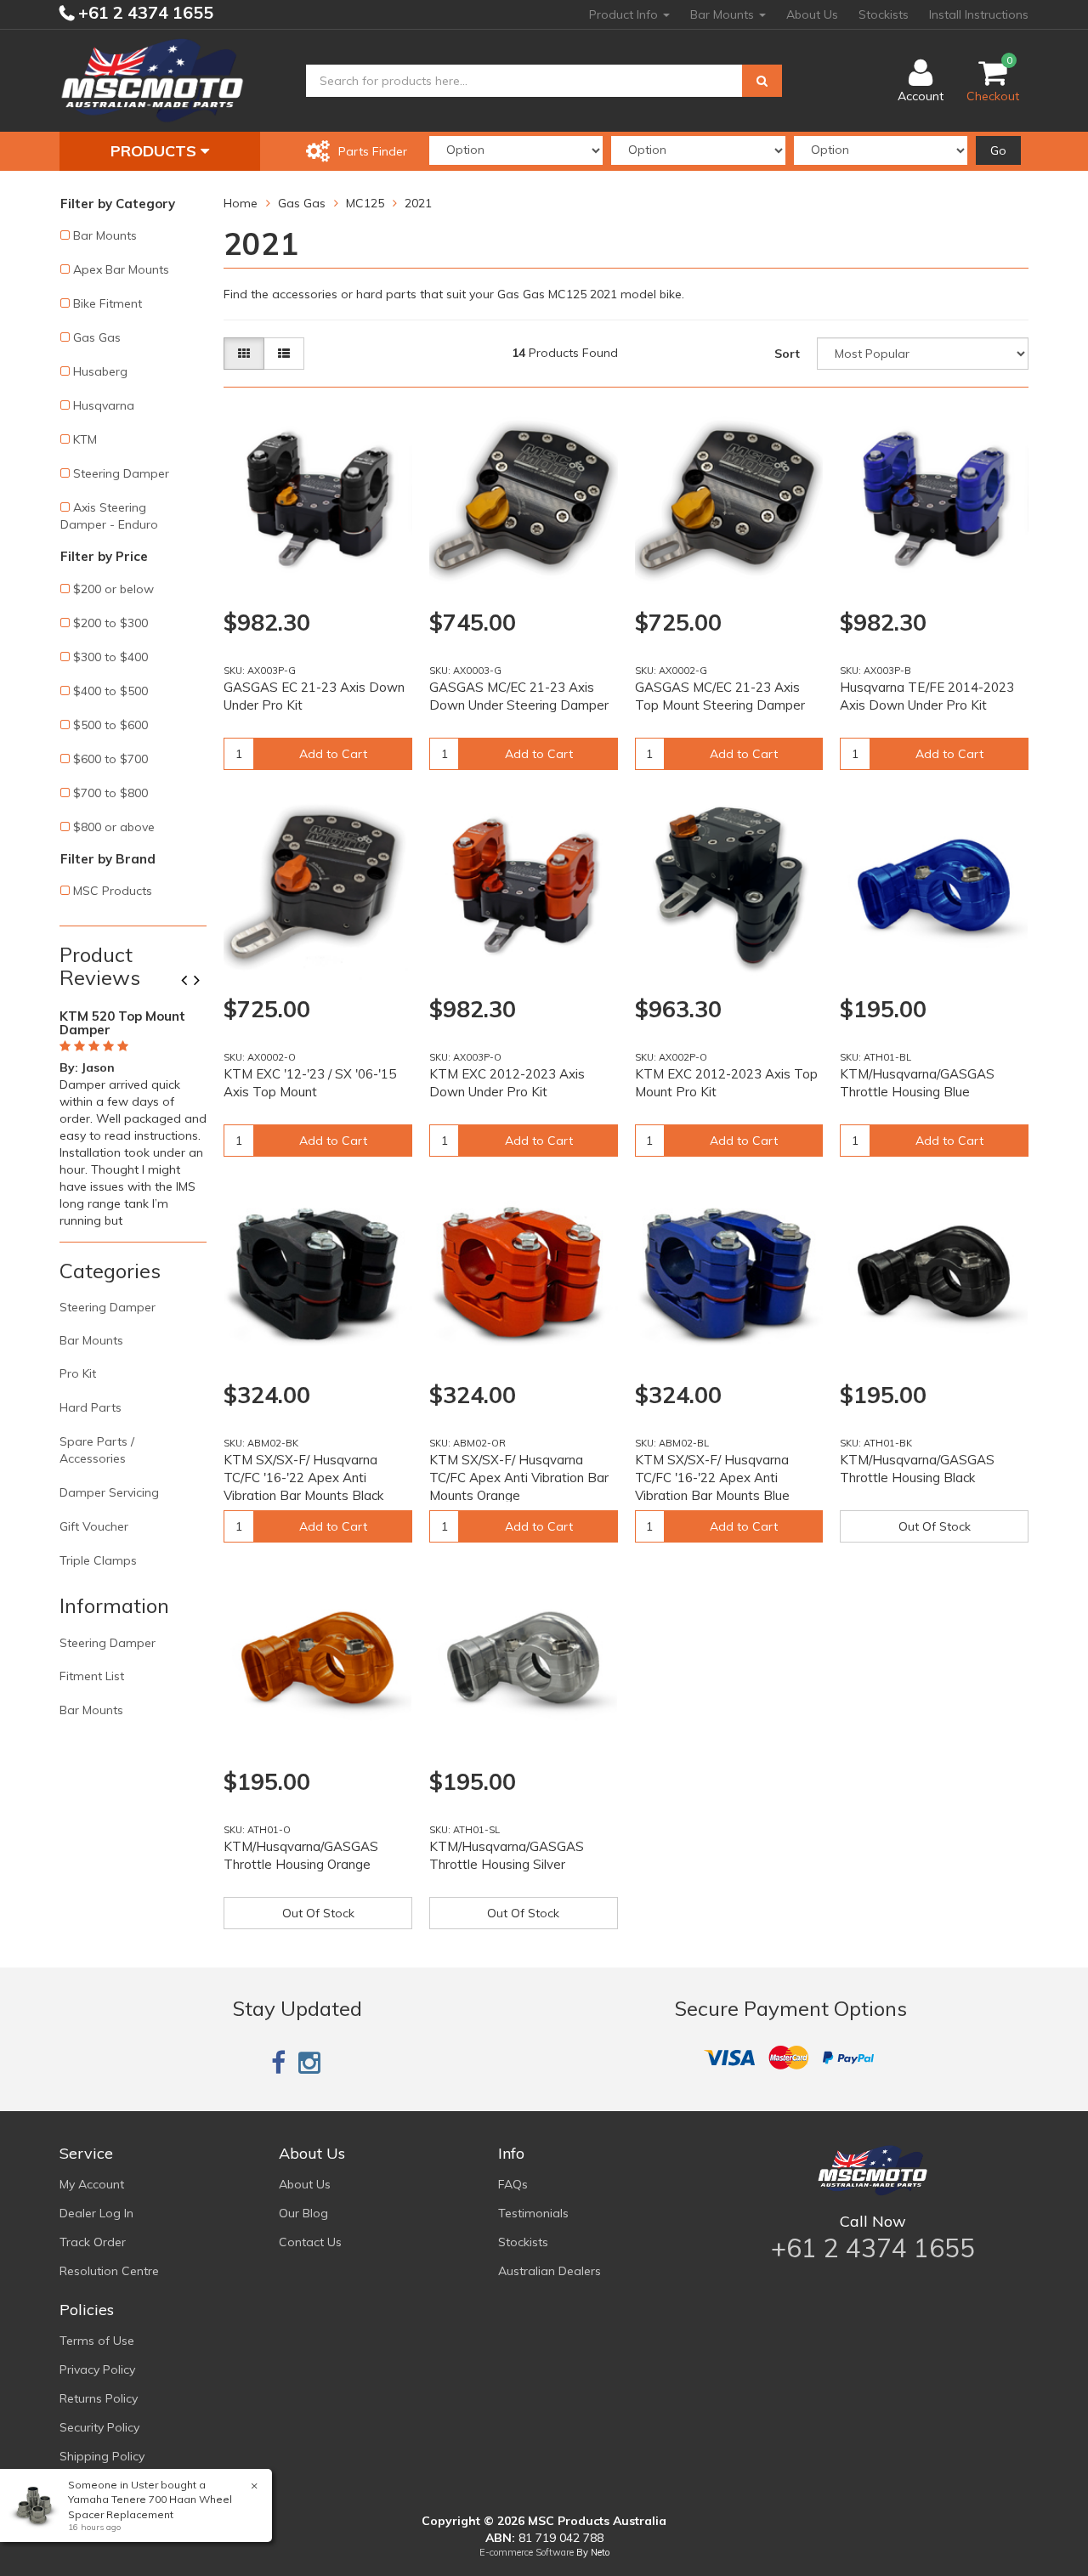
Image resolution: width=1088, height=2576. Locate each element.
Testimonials (533, 2213)
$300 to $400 (110, 657)
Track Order (93, 2242)
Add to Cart (333, 754)
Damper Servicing (109, 1492)
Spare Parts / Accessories (97, 1450)
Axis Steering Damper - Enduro (109, 516)
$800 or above (114, 827)
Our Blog (303, 2213)
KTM (85, 439)
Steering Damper (121, 473)
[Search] (762, 81)
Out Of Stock (935, 1526)
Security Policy (99, 2427)
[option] (133, 1115)
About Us (812, 14)
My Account (92, 2184)
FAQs (513, 2184)
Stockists (884, 14)
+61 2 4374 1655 (144, 12)
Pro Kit (78, 1373)
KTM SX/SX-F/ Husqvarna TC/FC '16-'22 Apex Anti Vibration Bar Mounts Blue (712, 1478)
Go (998, 150)
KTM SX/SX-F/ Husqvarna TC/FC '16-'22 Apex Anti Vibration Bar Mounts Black (303, 1478)
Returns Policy (99, 2398)
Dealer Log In (96, 2213)
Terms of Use (97, 2341)
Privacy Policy (97, 2369)
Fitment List (92, 1676)
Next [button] (203, 982)
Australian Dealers (550, 2271)
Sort (787, 354)
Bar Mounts (724, 14)
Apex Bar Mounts (121, 269)
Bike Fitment (108, 303)
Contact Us (310, 2242)
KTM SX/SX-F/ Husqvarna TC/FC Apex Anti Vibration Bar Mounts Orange (519, 1478)
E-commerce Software (527, 2552)
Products (156, 151)
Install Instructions (979, 14)
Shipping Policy (102, 2456)
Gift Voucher (94, 1526)
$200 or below (113, 589)
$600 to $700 (110, 759)
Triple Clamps (98, 1560)
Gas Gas (97, 337)
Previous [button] (190, 982)
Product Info (625, 14)
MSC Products (113, 891)
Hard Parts (91, 1407)
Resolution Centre (109, 2271)
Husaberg (100, 371)
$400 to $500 (110, 691)
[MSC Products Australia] (152, 80)
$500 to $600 (110, 725)
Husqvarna (104, 405)
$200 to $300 (110, 623)
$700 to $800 (110, 793)
